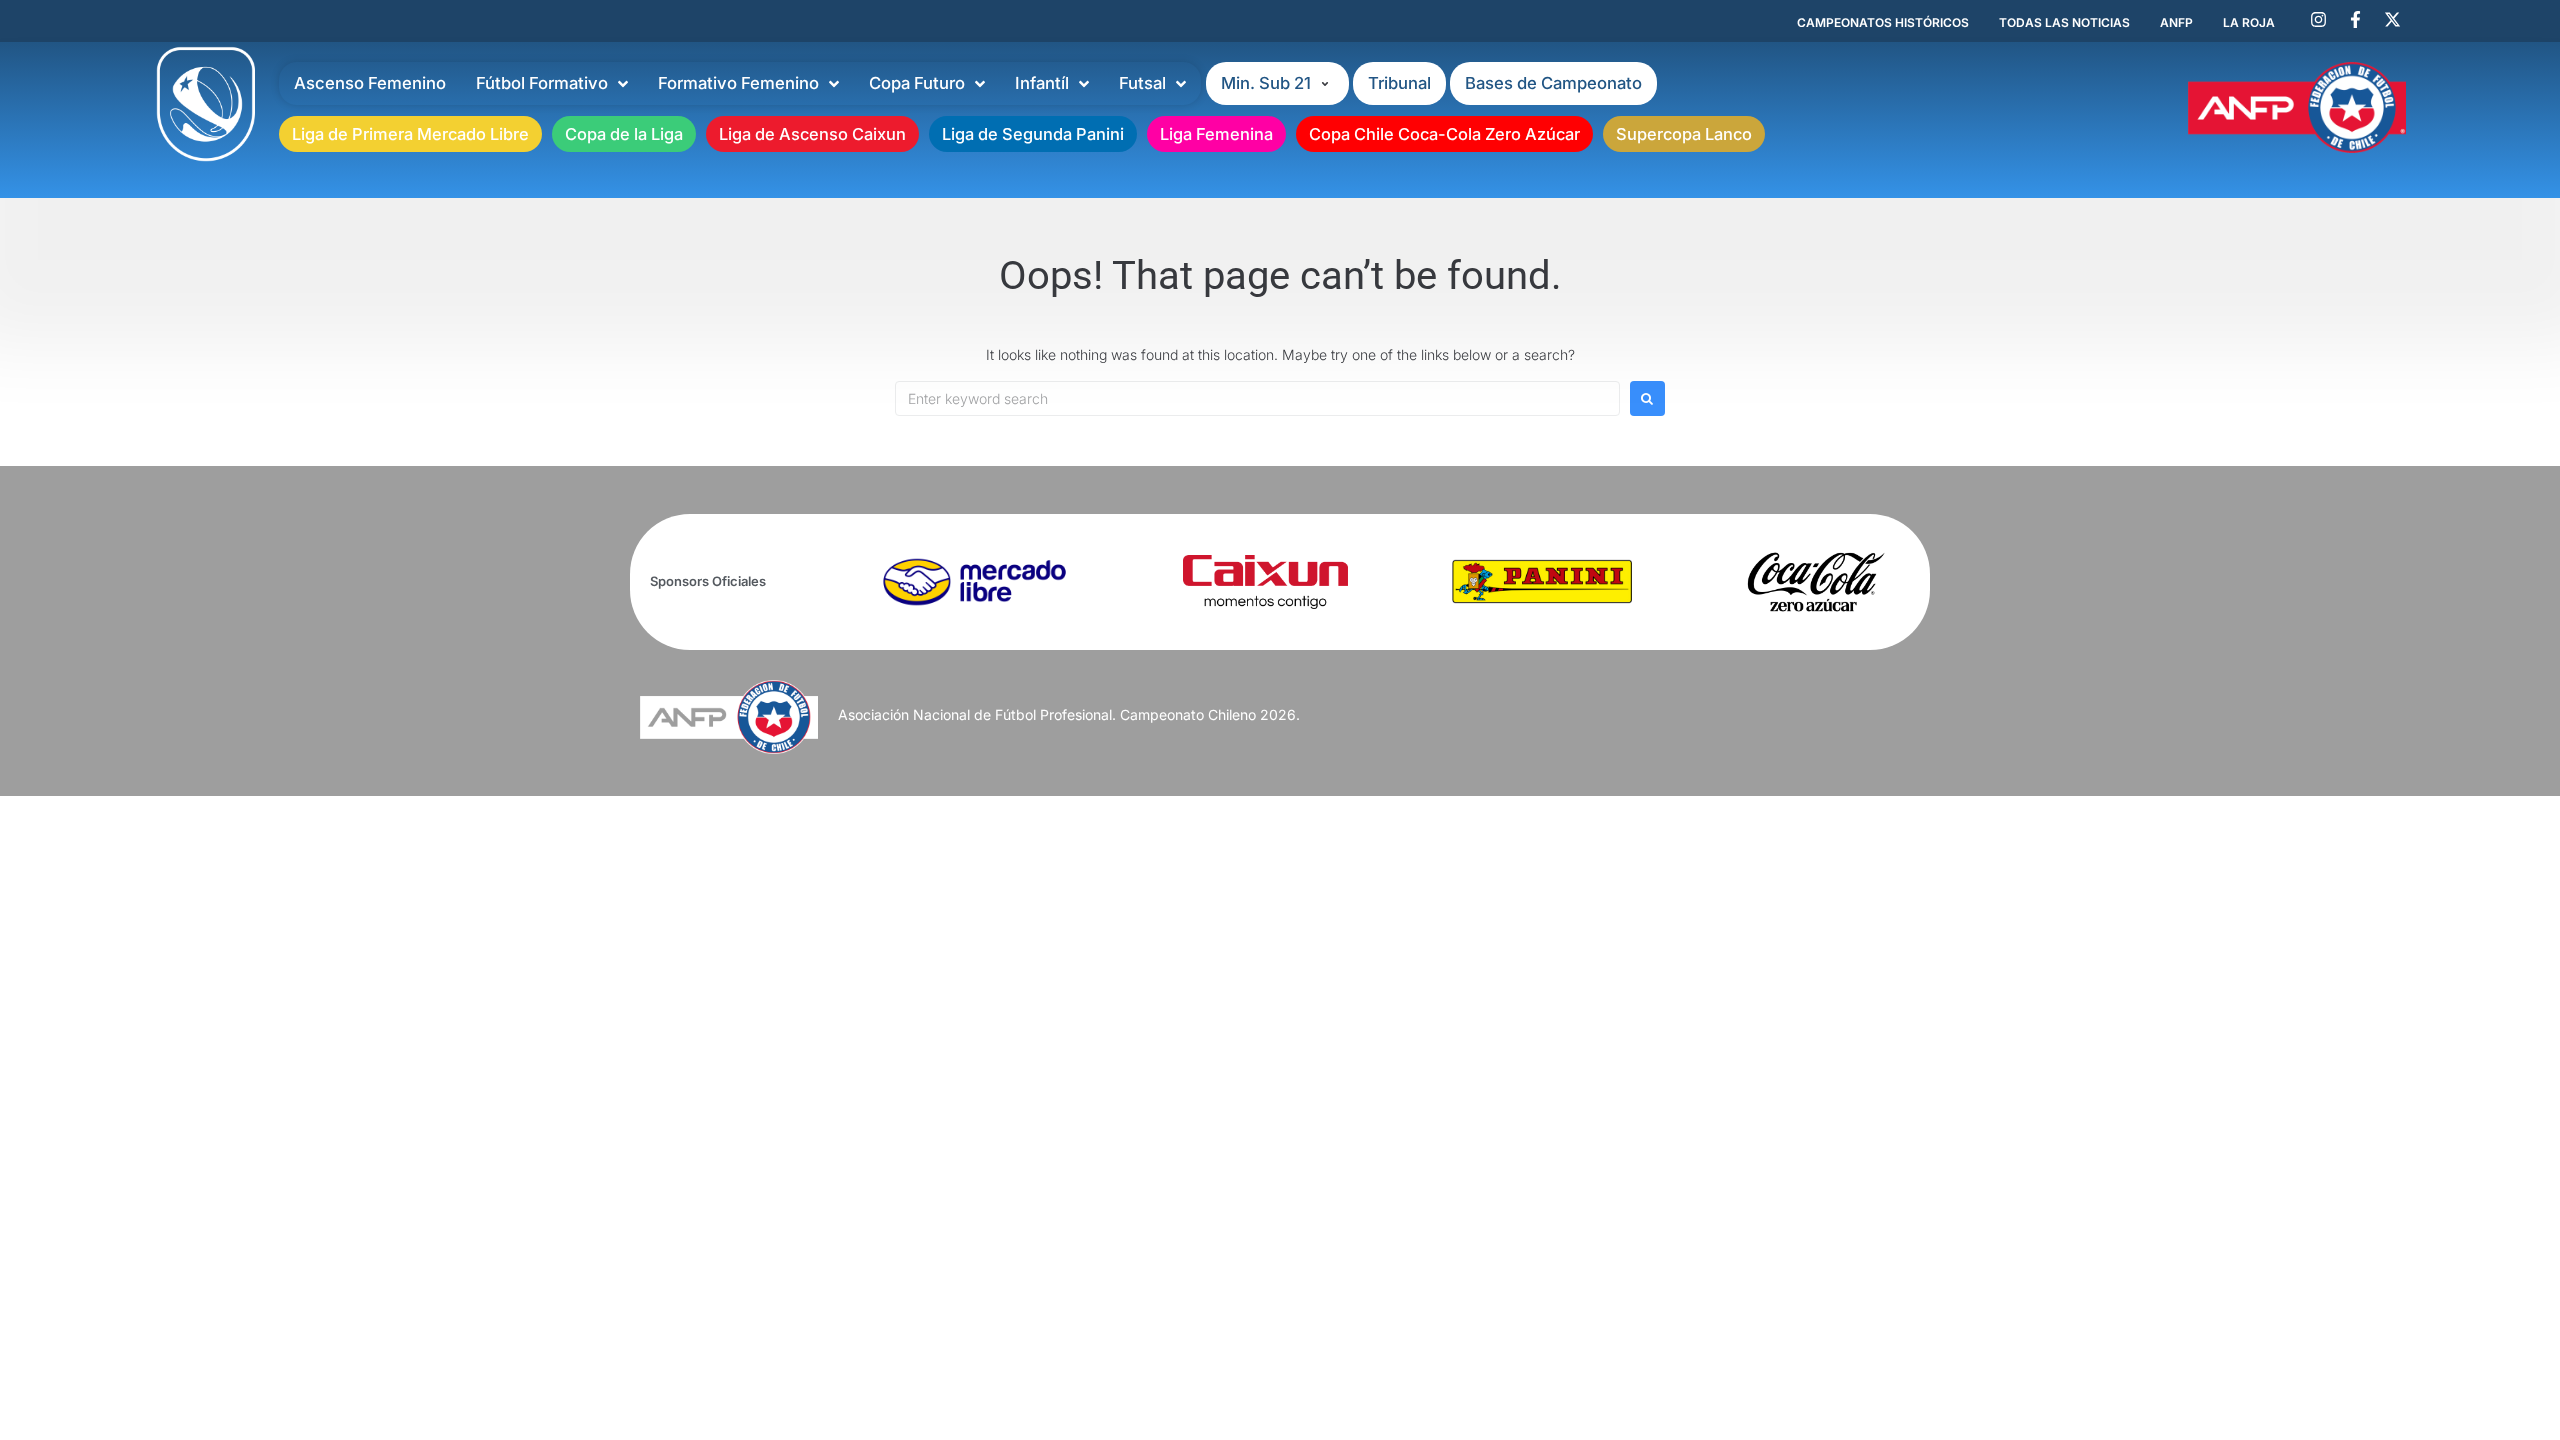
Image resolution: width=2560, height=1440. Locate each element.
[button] (1277, 83)
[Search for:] (1257, 398)
